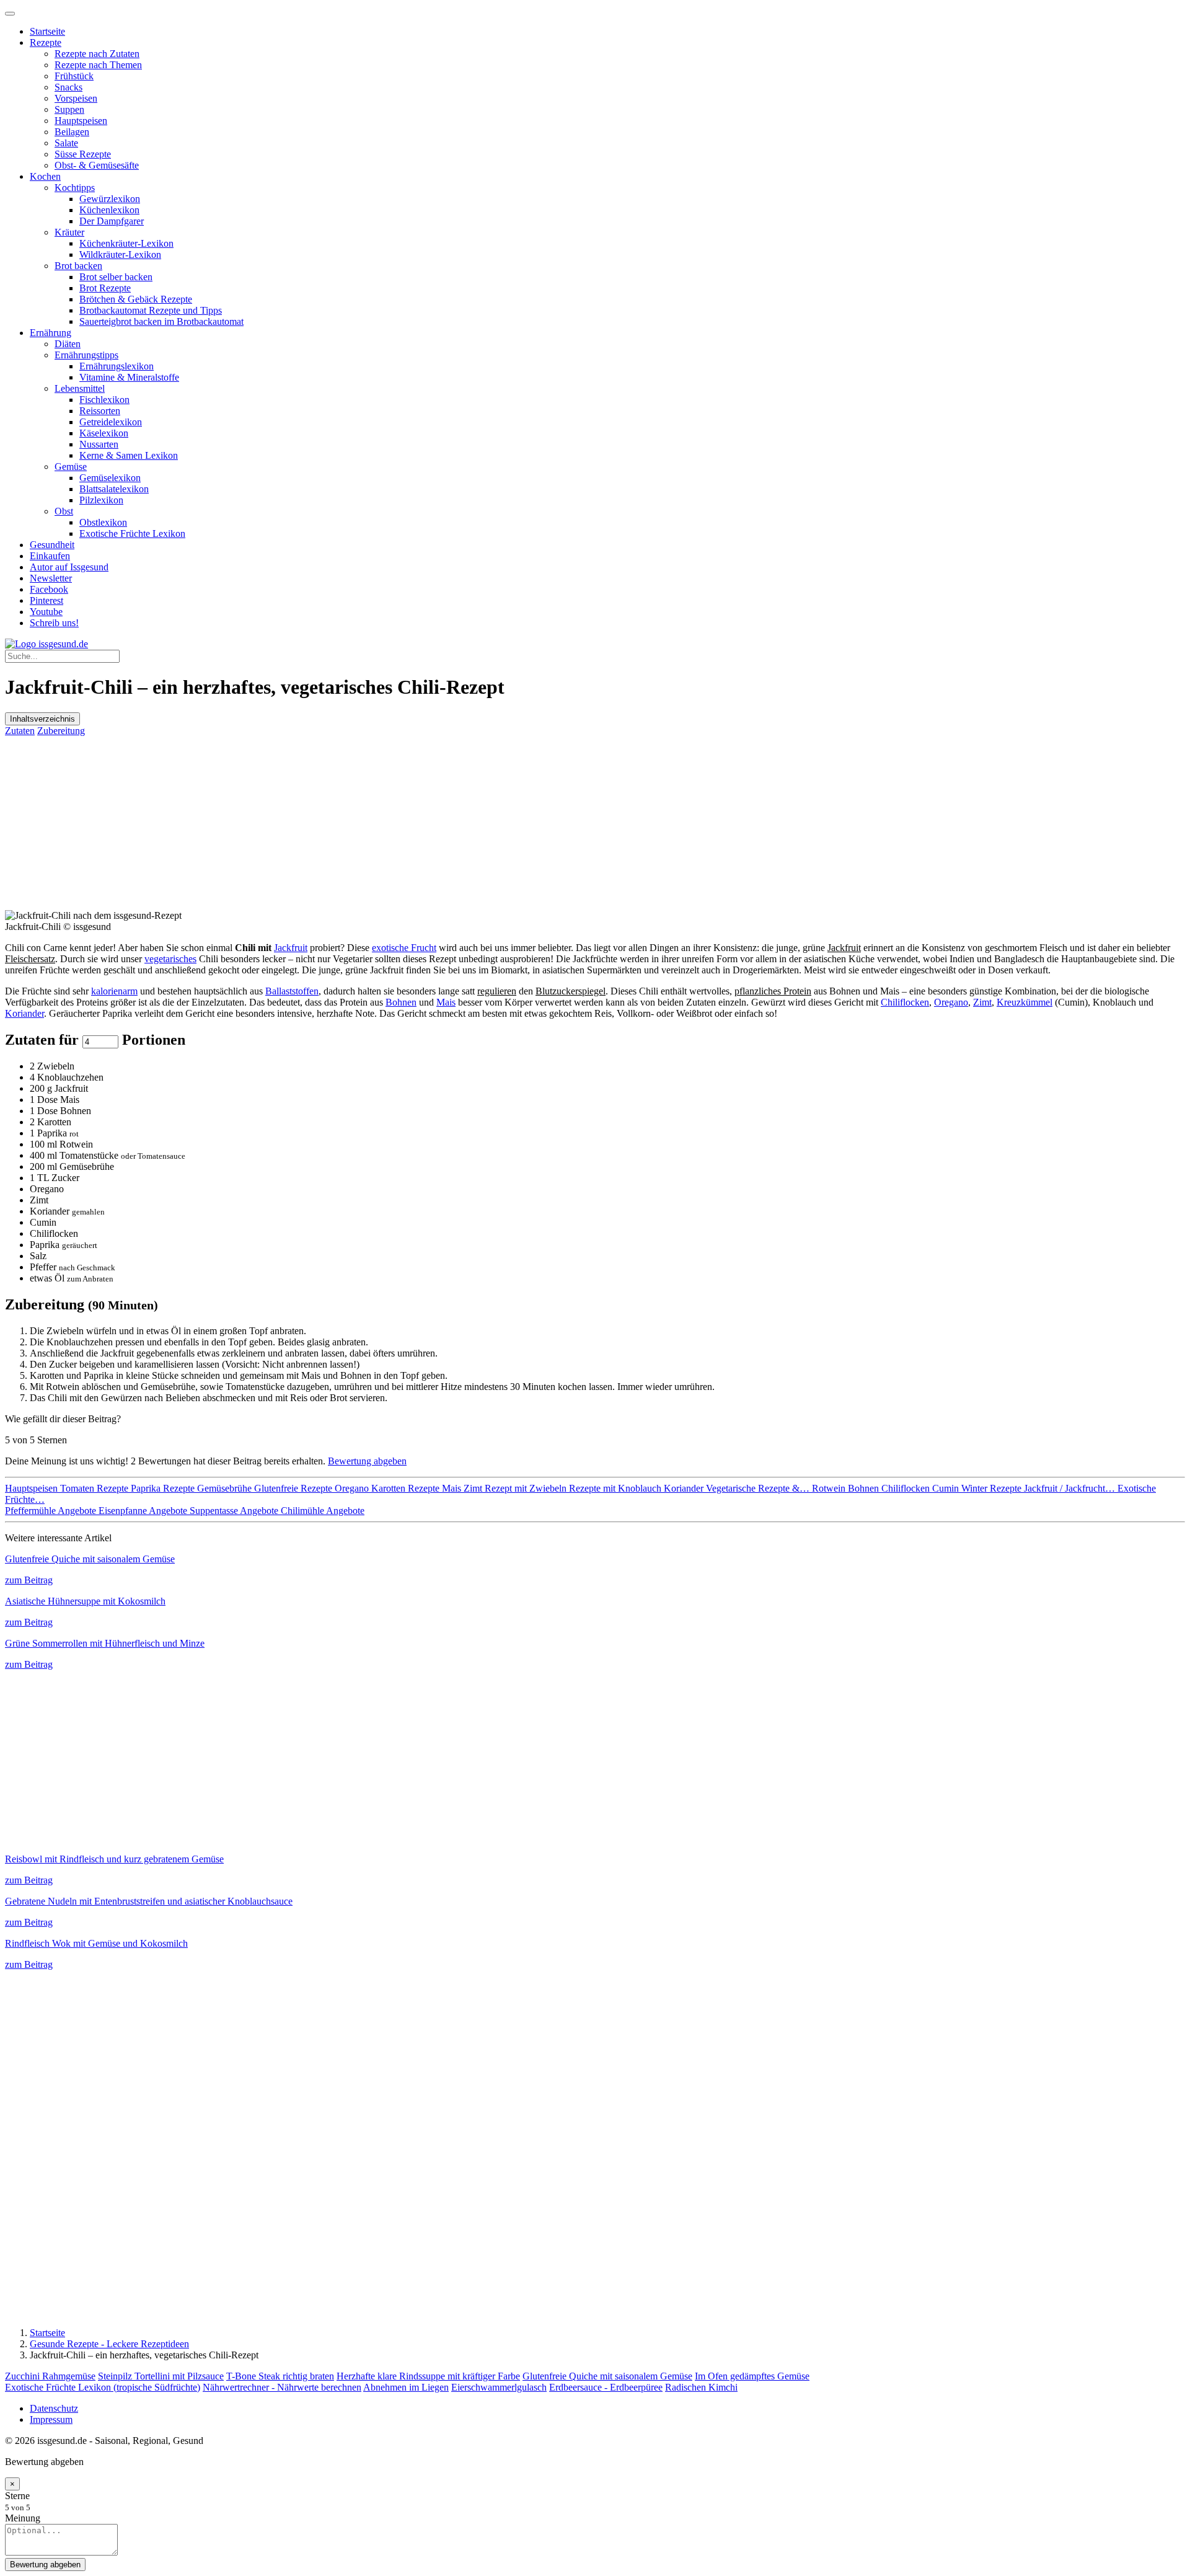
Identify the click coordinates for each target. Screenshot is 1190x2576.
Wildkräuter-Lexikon (120, 255)
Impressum (51, 2419)
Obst (64, 511)
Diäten (68, 344)
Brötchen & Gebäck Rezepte (136, 299)
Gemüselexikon (110, 478)
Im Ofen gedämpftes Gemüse (752, 2376)
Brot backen (78, 266)
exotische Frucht (404, 948)
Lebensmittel (80, 388)
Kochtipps (75, 188)
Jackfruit (291, 948)
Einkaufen (50, 556)
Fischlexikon (104, 400)
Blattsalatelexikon (114, 489)
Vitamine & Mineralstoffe (129, 377)
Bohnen (401, 1002)
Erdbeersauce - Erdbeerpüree (606, 2387)
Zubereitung (61, 731)
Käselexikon (104, 433)
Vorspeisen (76, 98)
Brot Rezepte (105, 288)
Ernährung (51, 333)
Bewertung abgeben (367, 1461)
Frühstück (74, 76)
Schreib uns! (54, 623)
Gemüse (71, 467)
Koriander (24, 1013)
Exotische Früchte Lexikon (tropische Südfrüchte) (103, 2387)
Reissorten (100, 411)
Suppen (69, 109)
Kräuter (69, 232)
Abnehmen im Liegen (406, 2387)
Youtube (46, 612)
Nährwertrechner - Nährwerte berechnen (282, 2387)
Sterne (17, 2496)
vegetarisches (170, 959)
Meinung (23, 2518)
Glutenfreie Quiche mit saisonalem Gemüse (607, 2376)
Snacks (68, 87)
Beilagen (72, 132)
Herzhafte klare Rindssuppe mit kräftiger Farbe (428, 2376)
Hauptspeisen (81, 121)
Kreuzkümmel (1025, 1002)
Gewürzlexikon (110, 199)
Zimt (982, 1002)
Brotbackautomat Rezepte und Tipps (151, 310)
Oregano (951, 1002)
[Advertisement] (377, 823)
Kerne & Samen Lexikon (129, 455)
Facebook (49, 589)
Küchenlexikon (109, 210)
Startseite (47, 31)
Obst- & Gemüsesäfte (97, 165)
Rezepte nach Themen (98, 65)
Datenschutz (54, 2408)
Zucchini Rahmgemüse (50, 2376)
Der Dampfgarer (112, 221)
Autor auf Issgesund (69, 567)
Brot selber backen (116, 277)
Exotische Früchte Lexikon (132, 533)
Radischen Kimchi (701, 2387)
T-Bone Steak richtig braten (280, 2376)
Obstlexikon (103, 522)
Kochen (45, 176)
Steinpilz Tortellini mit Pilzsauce (161, 2376)
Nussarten (99, 444)
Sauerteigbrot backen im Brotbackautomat (161, 321)
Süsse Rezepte (83, 154)
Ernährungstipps (86, 355)
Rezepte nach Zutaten (97, 54)
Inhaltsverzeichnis (42, 719)
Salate (66, 143)
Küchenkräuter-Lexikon (126, 243)
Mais (446, 1002)
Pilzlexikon (101, 500)
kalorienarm (114, 991)
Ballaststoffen (292, 991)
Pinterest (46, 600)
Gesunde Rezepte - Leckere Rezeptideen (109, 2344)
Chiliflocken (905, 1002)
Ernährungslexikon (117, 366)
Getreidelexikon (111, 422)
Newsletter (51, 578)
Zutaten (20, 731)
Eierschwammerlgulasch (499, 2387)
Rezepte (46, 42)
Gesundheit (52, 545)
